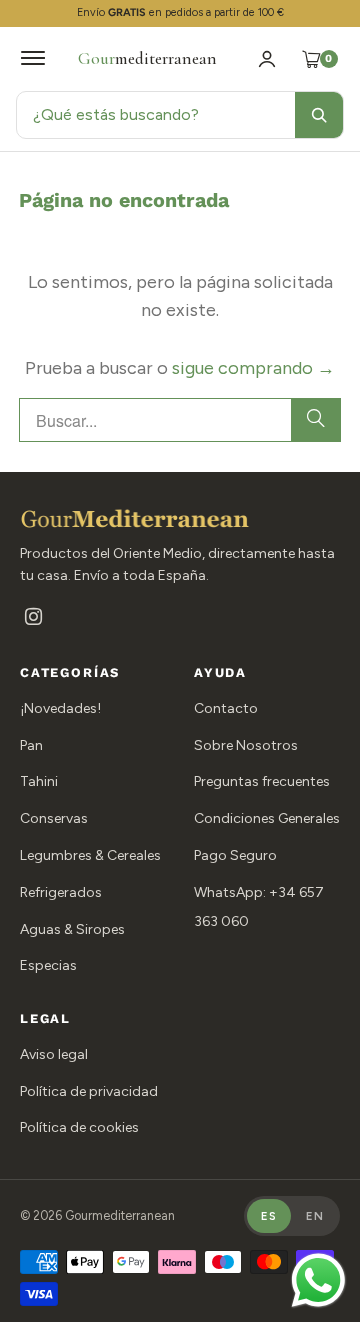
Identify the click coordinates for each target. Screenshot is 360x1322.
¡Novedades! (60, 708)
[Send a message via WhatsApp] (318, 1280)
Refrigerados (61, 892)
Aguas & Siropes (72, 929)
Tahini (39, 781)
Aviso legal (54, 1054)
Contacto (226, 708)
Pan (31, 745)
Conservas (54, 818)
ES (269, 1216)
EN (315, 1216)
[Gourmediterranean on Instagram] (33, 618)
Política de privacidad (89, 1091)
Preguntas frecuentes (262, 781)
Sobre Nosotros (246, 745)
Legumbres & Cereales (90, 855)
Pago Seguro (235, 855)
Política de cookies (79, 1127)
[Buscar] (319, 115)
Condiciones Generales (267, 818)
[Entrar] (267, 59)
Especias (48, 965)
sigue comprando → (253, 368)
